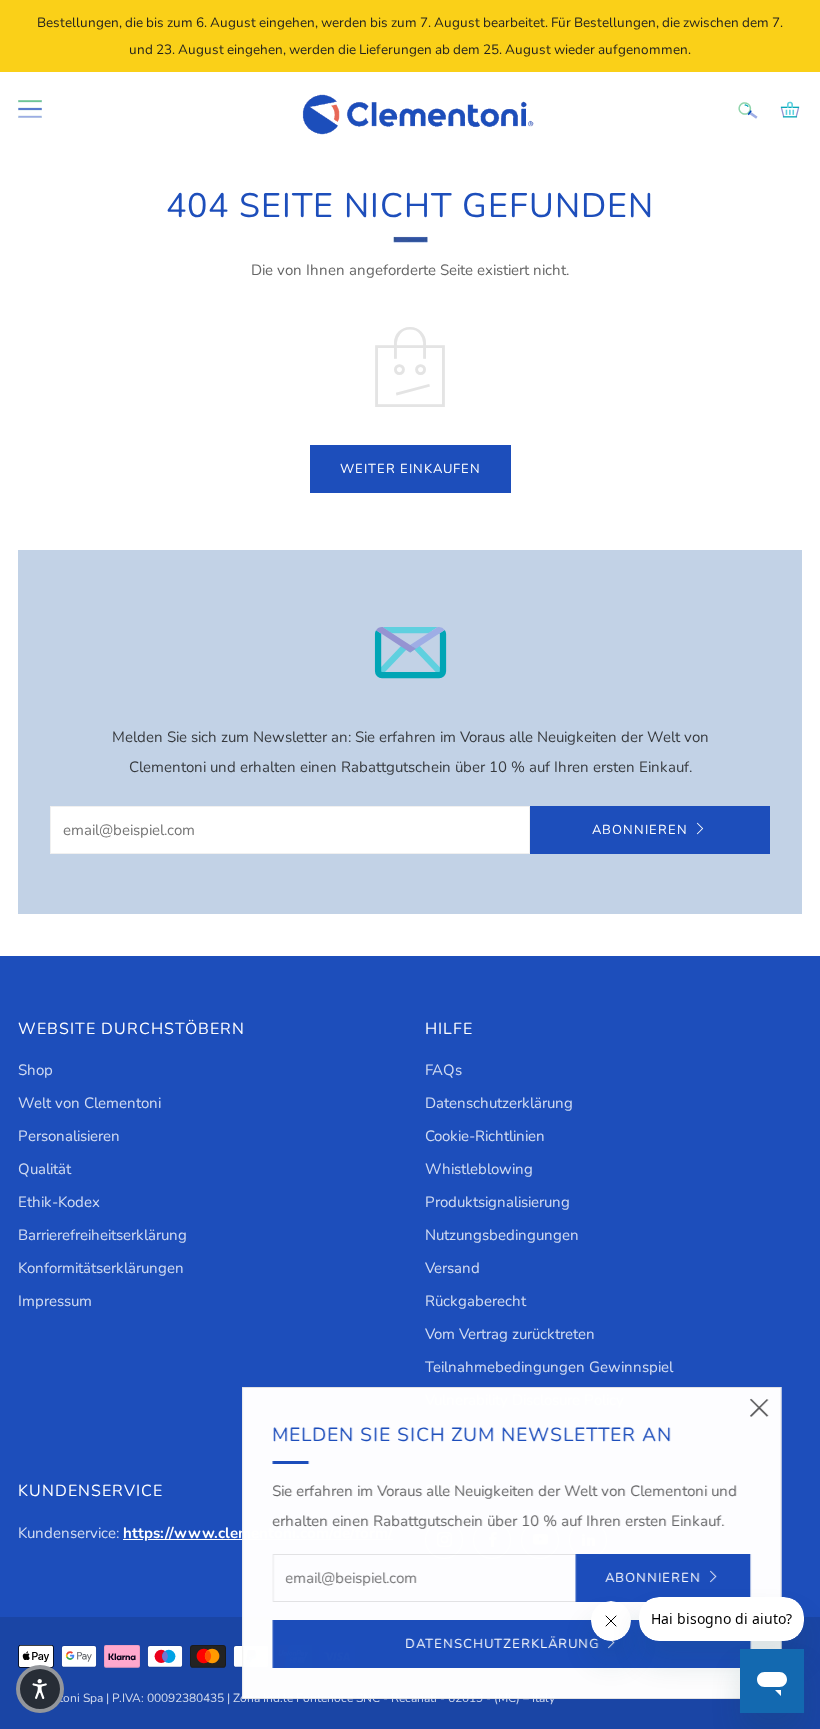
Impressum (55, 1301)
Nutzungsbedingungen (502, 1235)
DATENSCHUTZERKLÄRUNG (499, 1644)
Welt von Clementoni (89, 1103)
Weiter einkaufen (410, 469)
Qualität (44, 1169)
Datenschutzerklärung (499, 1103)
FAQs (443, 1070)
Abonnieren (640, 830)
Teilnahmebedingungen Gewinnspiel (549, 1367)
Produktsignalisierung (497, 1202)
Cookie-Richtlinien (485, 1136)
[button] (40, 1689)
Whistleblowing (479, 1169)
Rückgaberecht (475, 1301)
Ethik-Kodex (59, 1202)
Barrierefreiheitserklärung (102, 1235)
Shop (35, 1070)
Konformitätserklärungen (101, 1268)
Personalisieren (69, 1136)
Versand (452, 1268)
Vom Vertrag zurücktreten (510, 1334)
